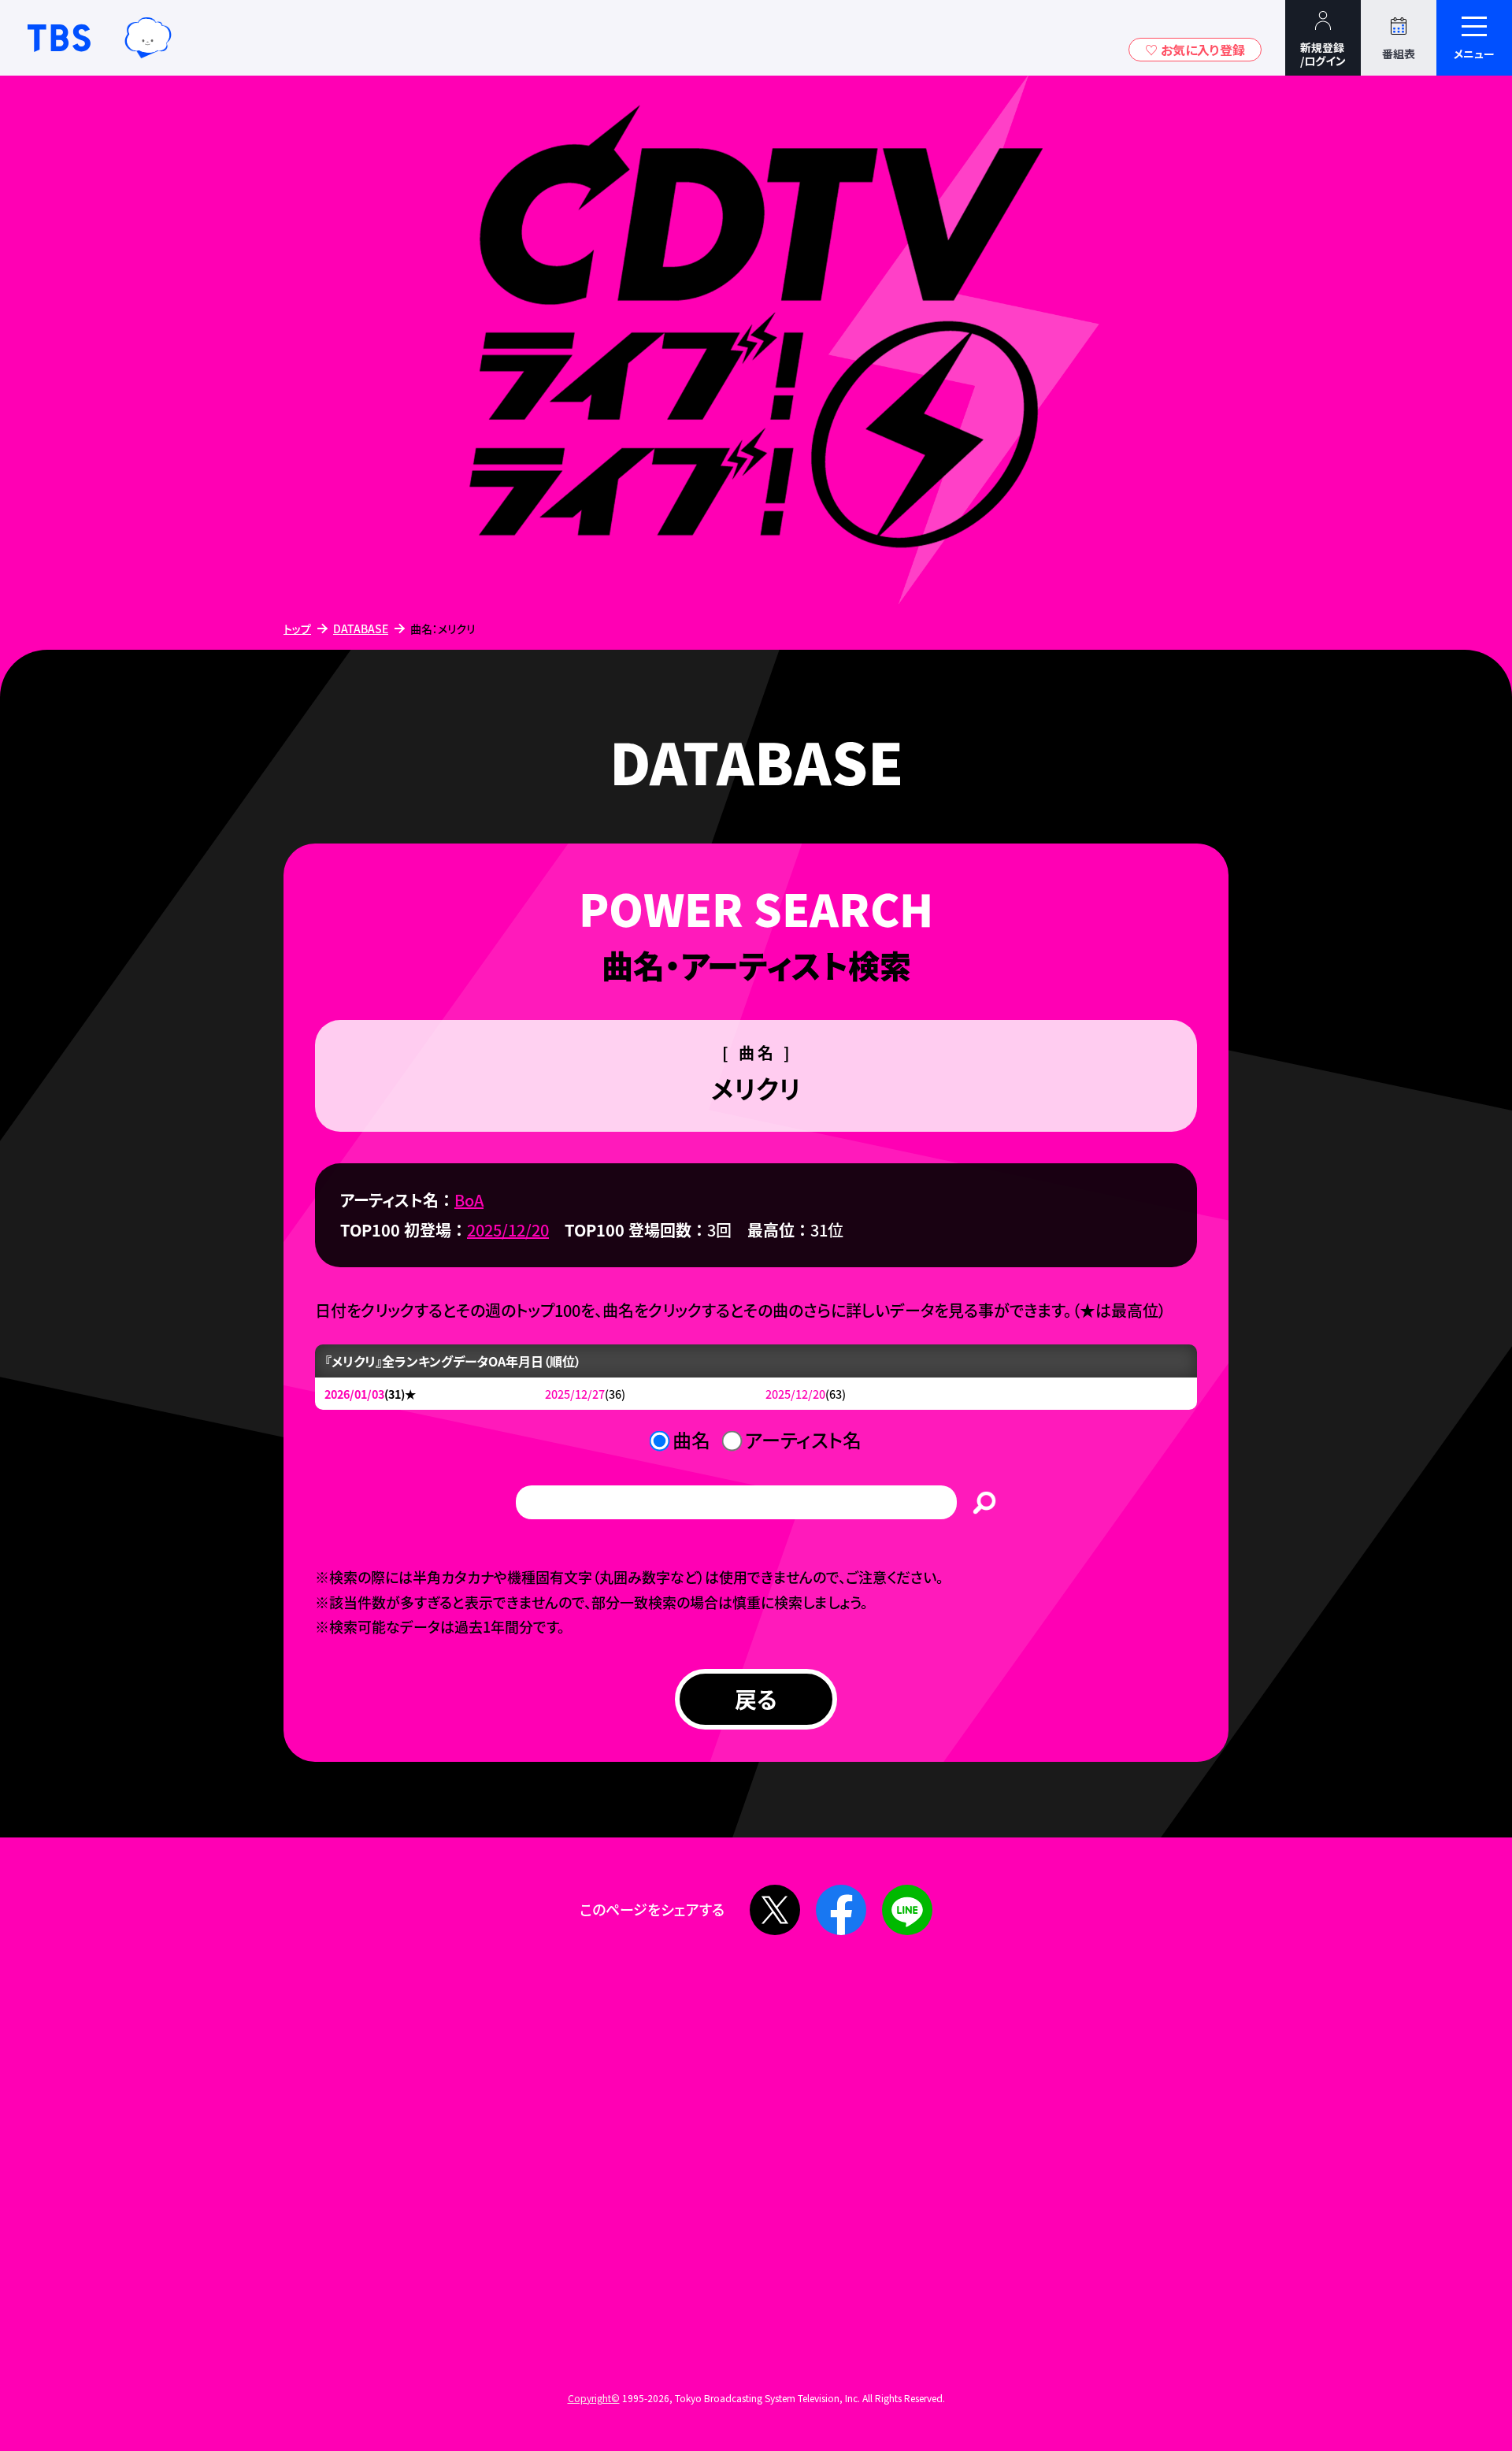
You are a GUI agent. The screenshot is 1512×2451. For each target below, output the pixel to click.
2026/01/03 (354, 1394)
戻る (756, 1699)
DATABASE (361, 629)
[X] (775, 1910)
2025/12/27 (575, 1394)
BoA (469, 1200)
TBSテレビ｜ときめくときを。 (59, 38)
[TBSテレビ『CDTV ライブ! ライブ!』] (756, 341)
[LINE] (907, 1910)
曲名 (691, 1439)
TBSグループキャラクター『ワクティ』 (148, 38)
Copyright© (594, 2398)
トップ (297, 629)
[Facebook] (841, 1910)
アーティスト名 (803, 1439)
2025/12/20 (508, 1230)
